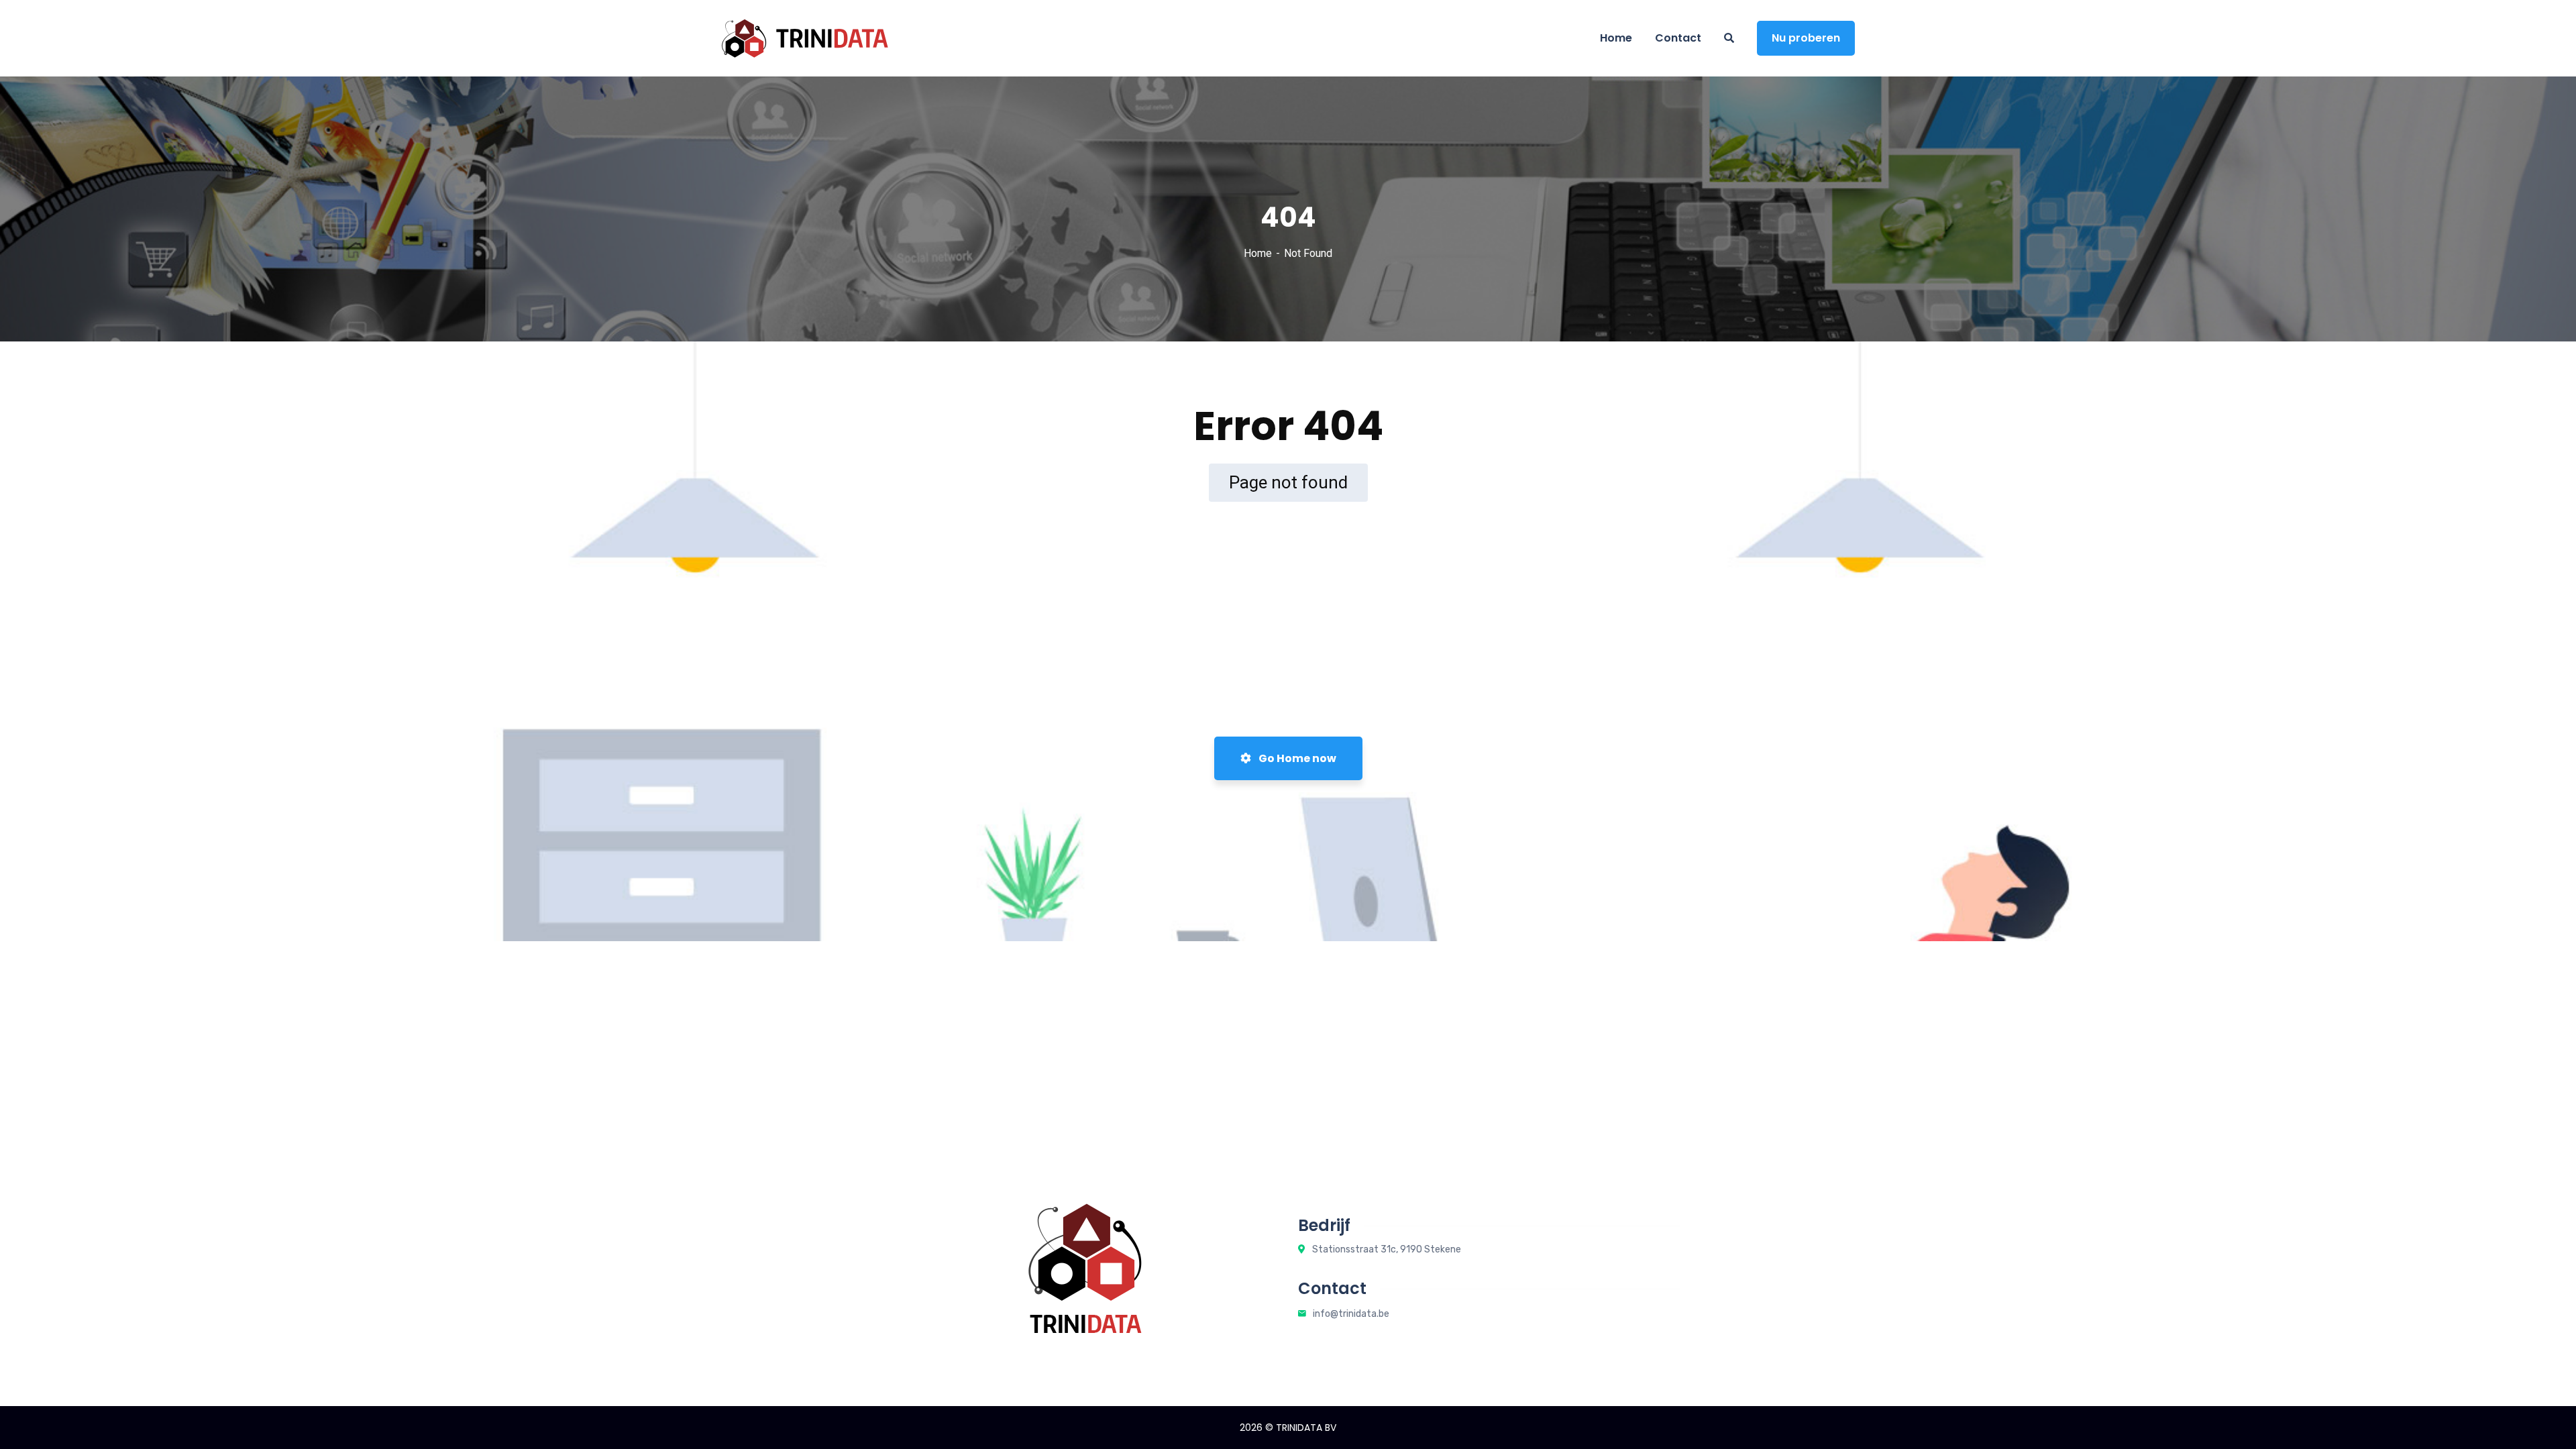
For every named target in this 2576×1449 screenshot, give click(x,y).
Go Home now (1296, 758)
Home (1258, 253)
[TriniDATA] (805, 38)
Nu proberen (1806, 38)
